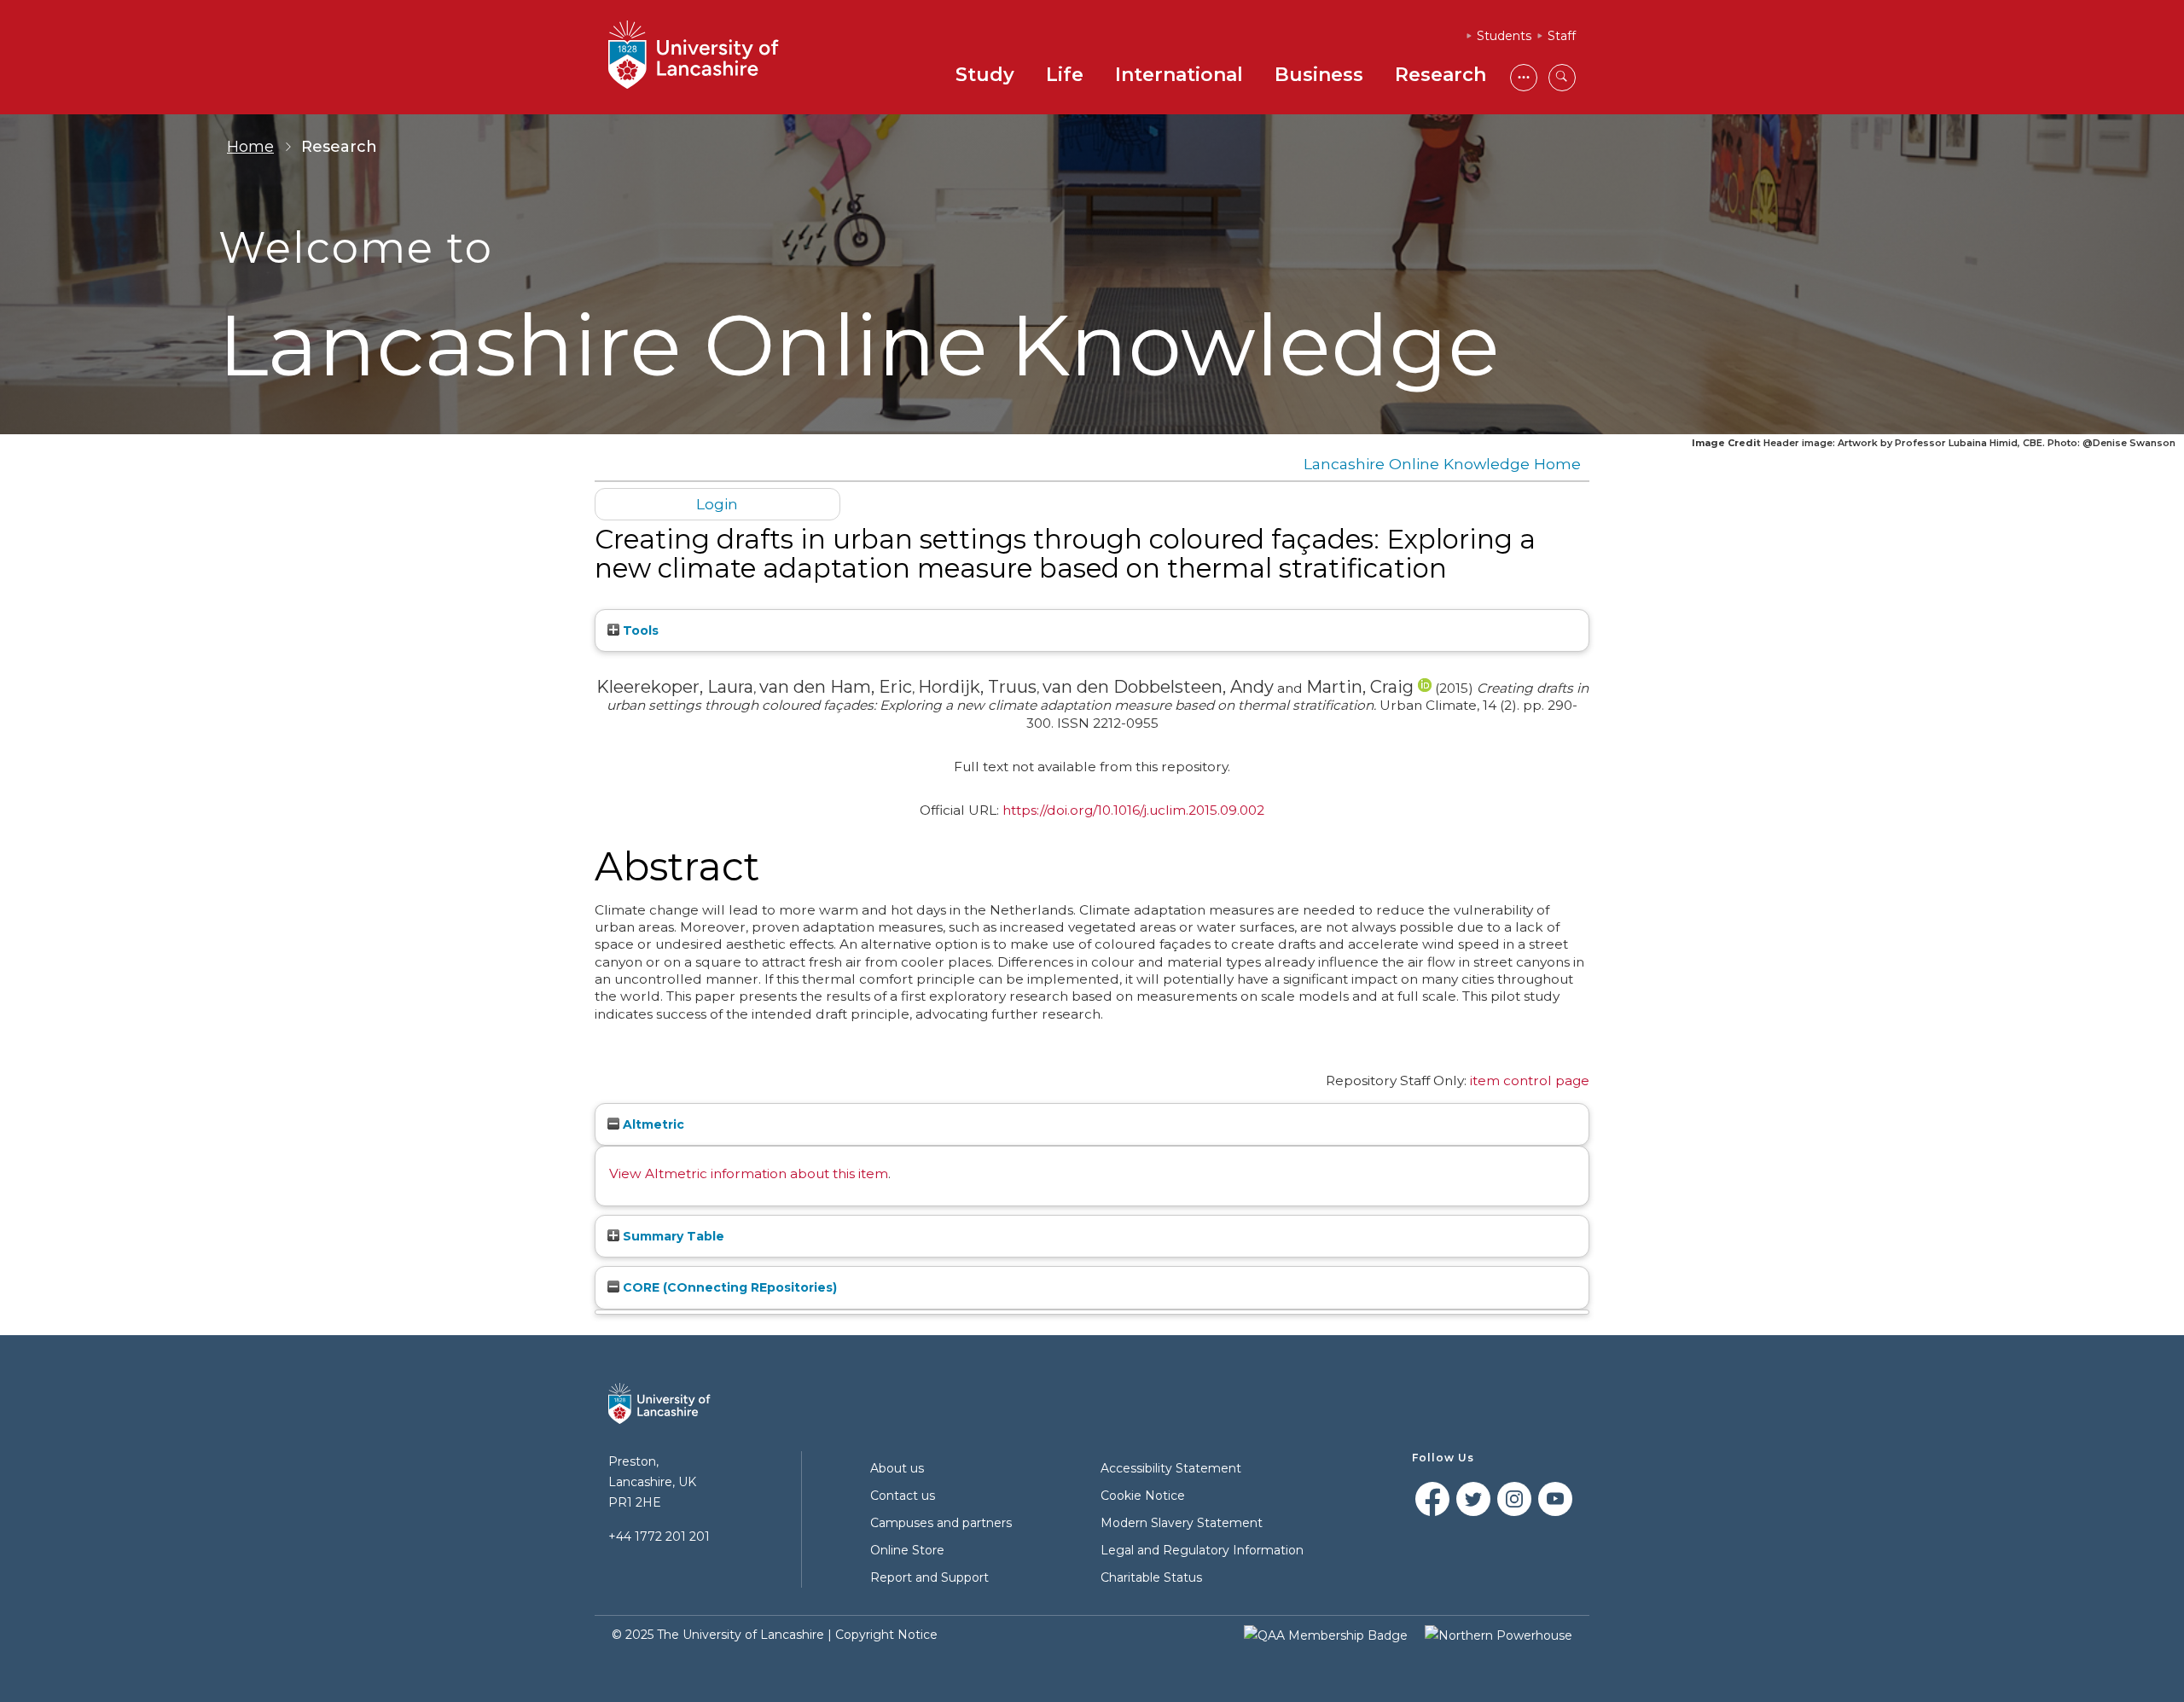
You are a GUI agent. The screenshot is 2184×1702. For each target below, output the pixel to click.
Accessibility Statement (1171, 1468)
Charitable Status (1151, 1577)
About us (897, 1468)
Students (1504, 36)
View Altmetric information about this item (749, 1173)
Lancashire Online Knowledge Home (1442, 464)
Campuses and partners (941, 1523)
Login (717, 504)
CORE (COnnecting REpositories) (728, 1287)
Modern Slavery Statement (1182, 1523)
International (1179, 75)
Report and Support (929, 1577)
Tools (639, 630)
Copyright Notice (886, 1635)
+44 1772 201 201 (659, 1536)
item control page (1530, 1080)
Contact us (903, 1496)
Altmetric (652, 1124)
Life (1065, 75)
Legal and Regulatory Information (1202, 1550)
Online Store (907, 1550)
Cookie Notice (1143, 1496)
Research (1441, 75)
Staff (1562, 36)
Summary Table (672, 1236)
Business (1319, 75)
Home (250, 147)
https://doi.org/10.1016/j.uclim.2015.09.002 (1133, 810)
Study (985, 75)
